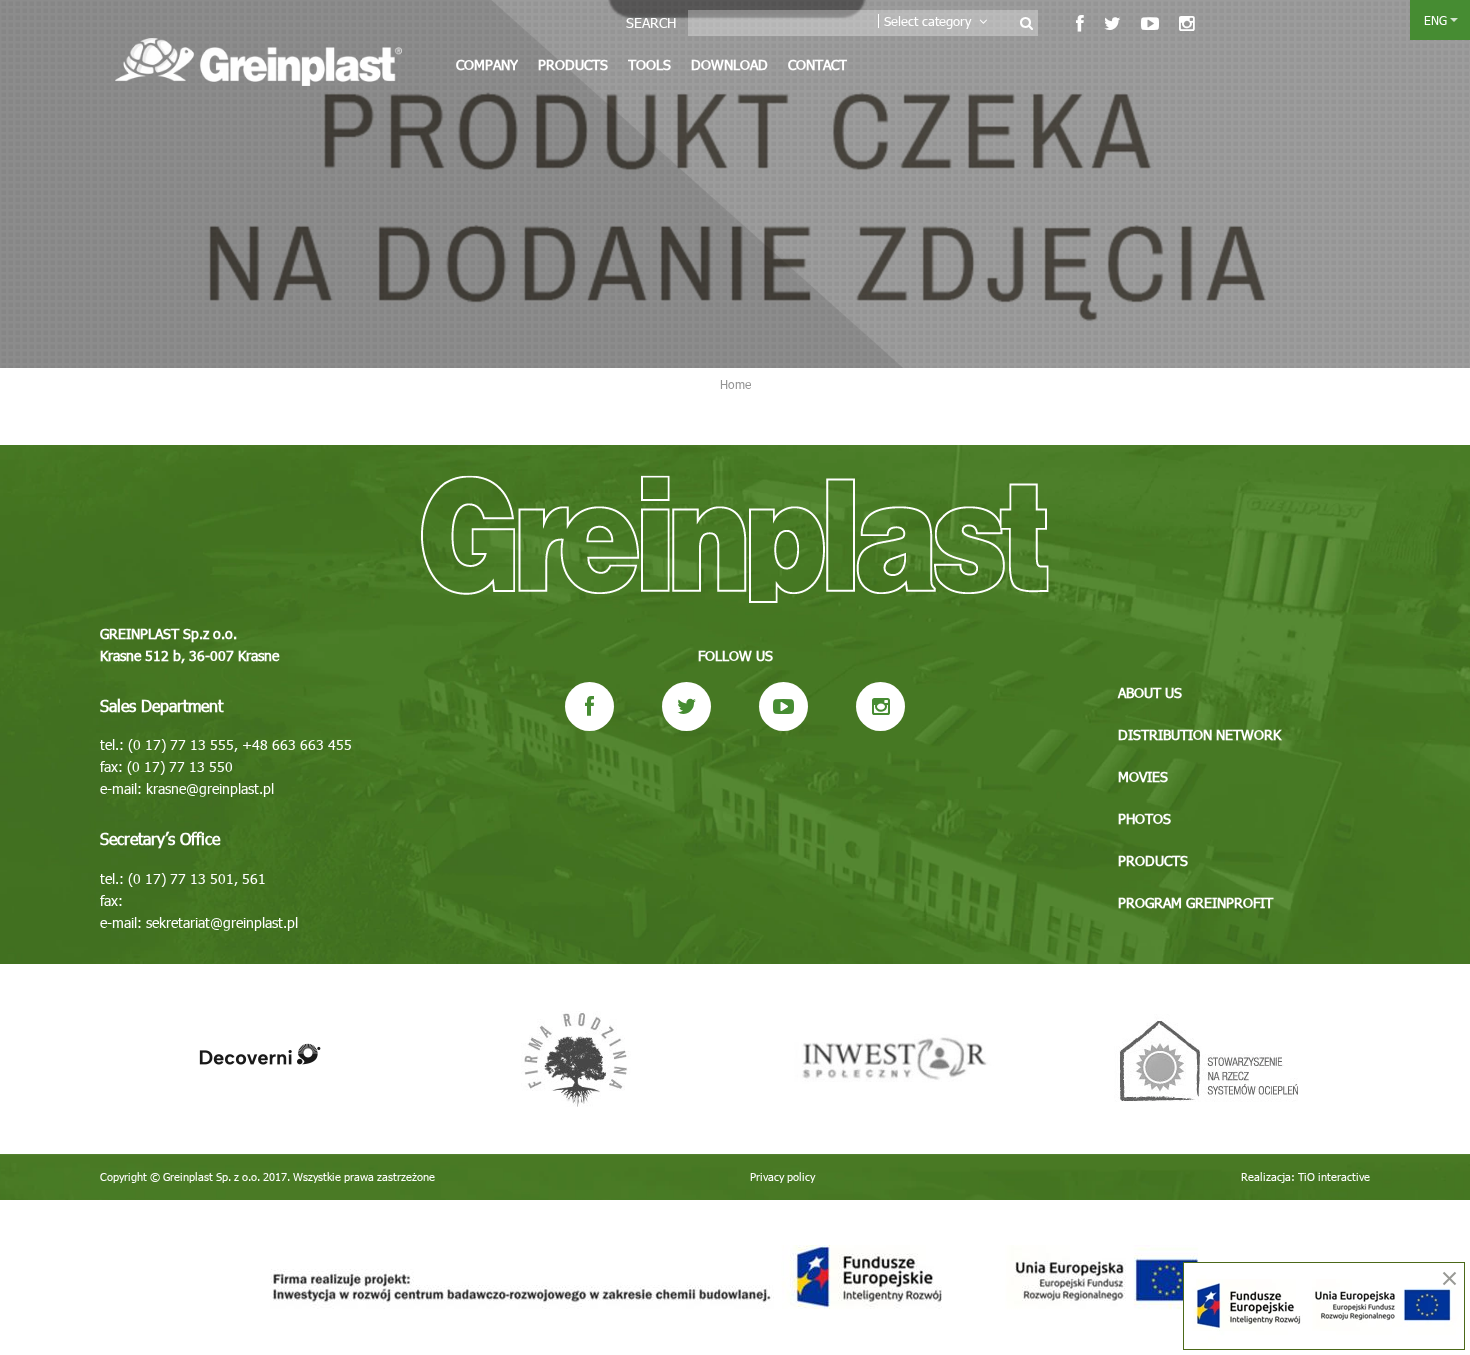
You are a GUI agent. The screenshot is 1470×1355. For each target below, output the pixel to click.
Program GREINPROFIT (1195, 902)
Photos (1144, 818)
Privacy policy (782, 1176)
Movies (1143, 776)
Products (573, 64)
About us (1150, 692)
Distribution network (1199, 734)
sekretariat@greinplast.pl (222, 922)
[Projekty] (735, 1277)
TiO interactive (1334, 1176)
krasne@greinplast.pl (210, 788)
